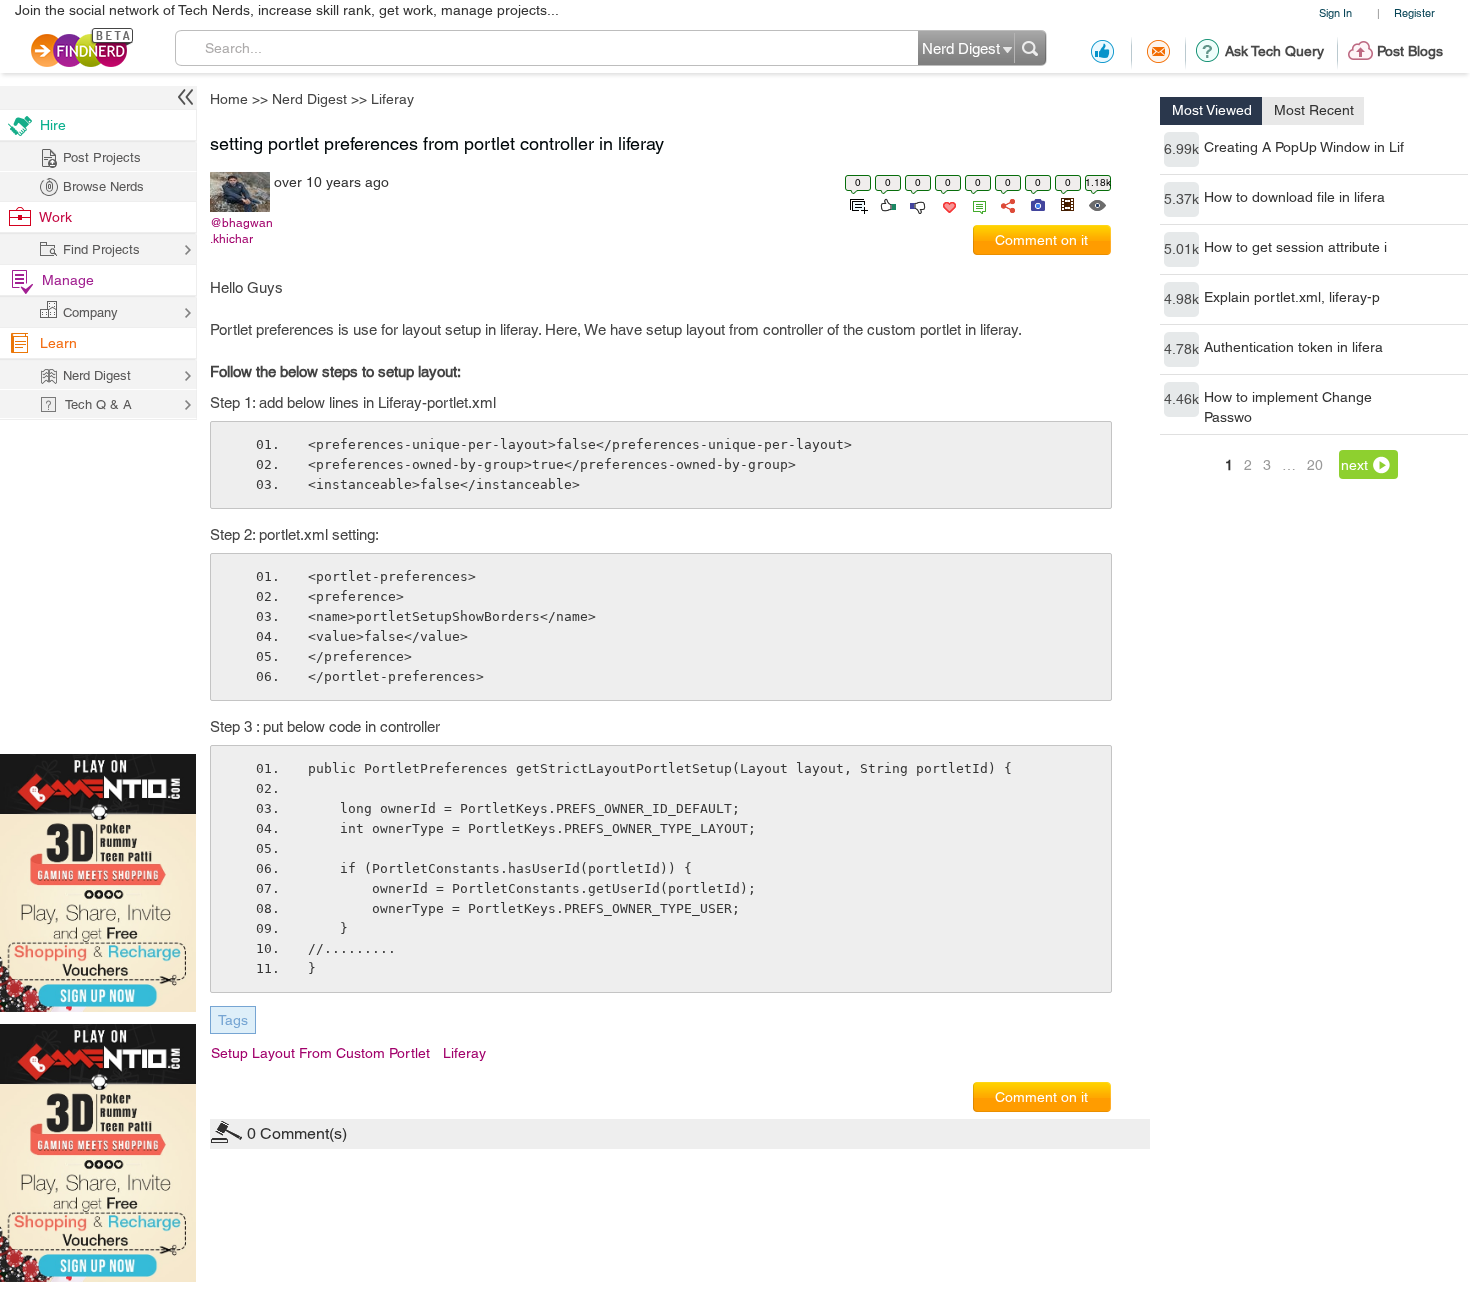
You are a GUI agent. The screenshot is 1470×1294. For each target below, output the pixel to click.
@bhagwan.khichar (241, 231)
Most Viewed (1212, 110)
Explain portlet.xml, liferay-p (1292, 297)
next (1354, 465)
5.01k (1181, 249)
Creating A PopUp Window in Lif (1304, 147)
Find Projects (101, 249)
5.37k (1181, 199)
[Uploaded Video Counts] (1067, 204)
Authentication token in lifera (1293, 347)
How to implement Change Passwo (1288, 407)
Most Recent (1314, 110)
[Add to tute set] (856, 204)
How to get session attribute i (1295, 247)
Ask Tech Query (1274, 51)
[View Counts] (1096, 204)
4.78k (1181, 349)
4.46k (1181, 399)
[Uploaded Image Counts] (1036, 204)
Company (90, 312)
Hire (53, 125)
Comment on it (1041, 240)
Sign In (1335, 12)
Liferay (392, 99)
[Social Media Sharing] (1006, 204)
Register (1414, 12)
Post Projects (102, 157)
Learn (58, 343)
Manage (68, 280)
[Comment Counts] (976, 204)
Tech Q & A (98, 404)
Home (229, 99)
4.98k (1181, 299)
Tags (233, 1020)
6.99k (1181, 149)
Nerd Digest (309, 99)
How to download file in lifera (1294, 197)
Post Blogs (1410, 51)
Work (55, 217)
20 (1315, 465)
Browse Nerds (103, 186)
